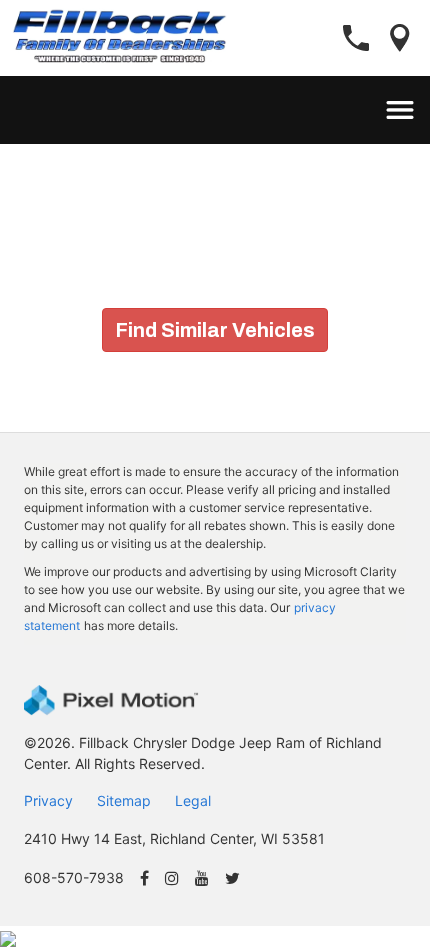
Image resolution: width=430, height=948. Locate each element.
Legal (193, 800)
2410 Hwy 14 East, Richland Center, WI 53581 (174, 838)
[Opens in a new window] (144, 879)
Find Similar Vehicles (215, 330)
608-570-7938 (74, 877)
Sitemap (124, 800)
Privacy (48, 800)
